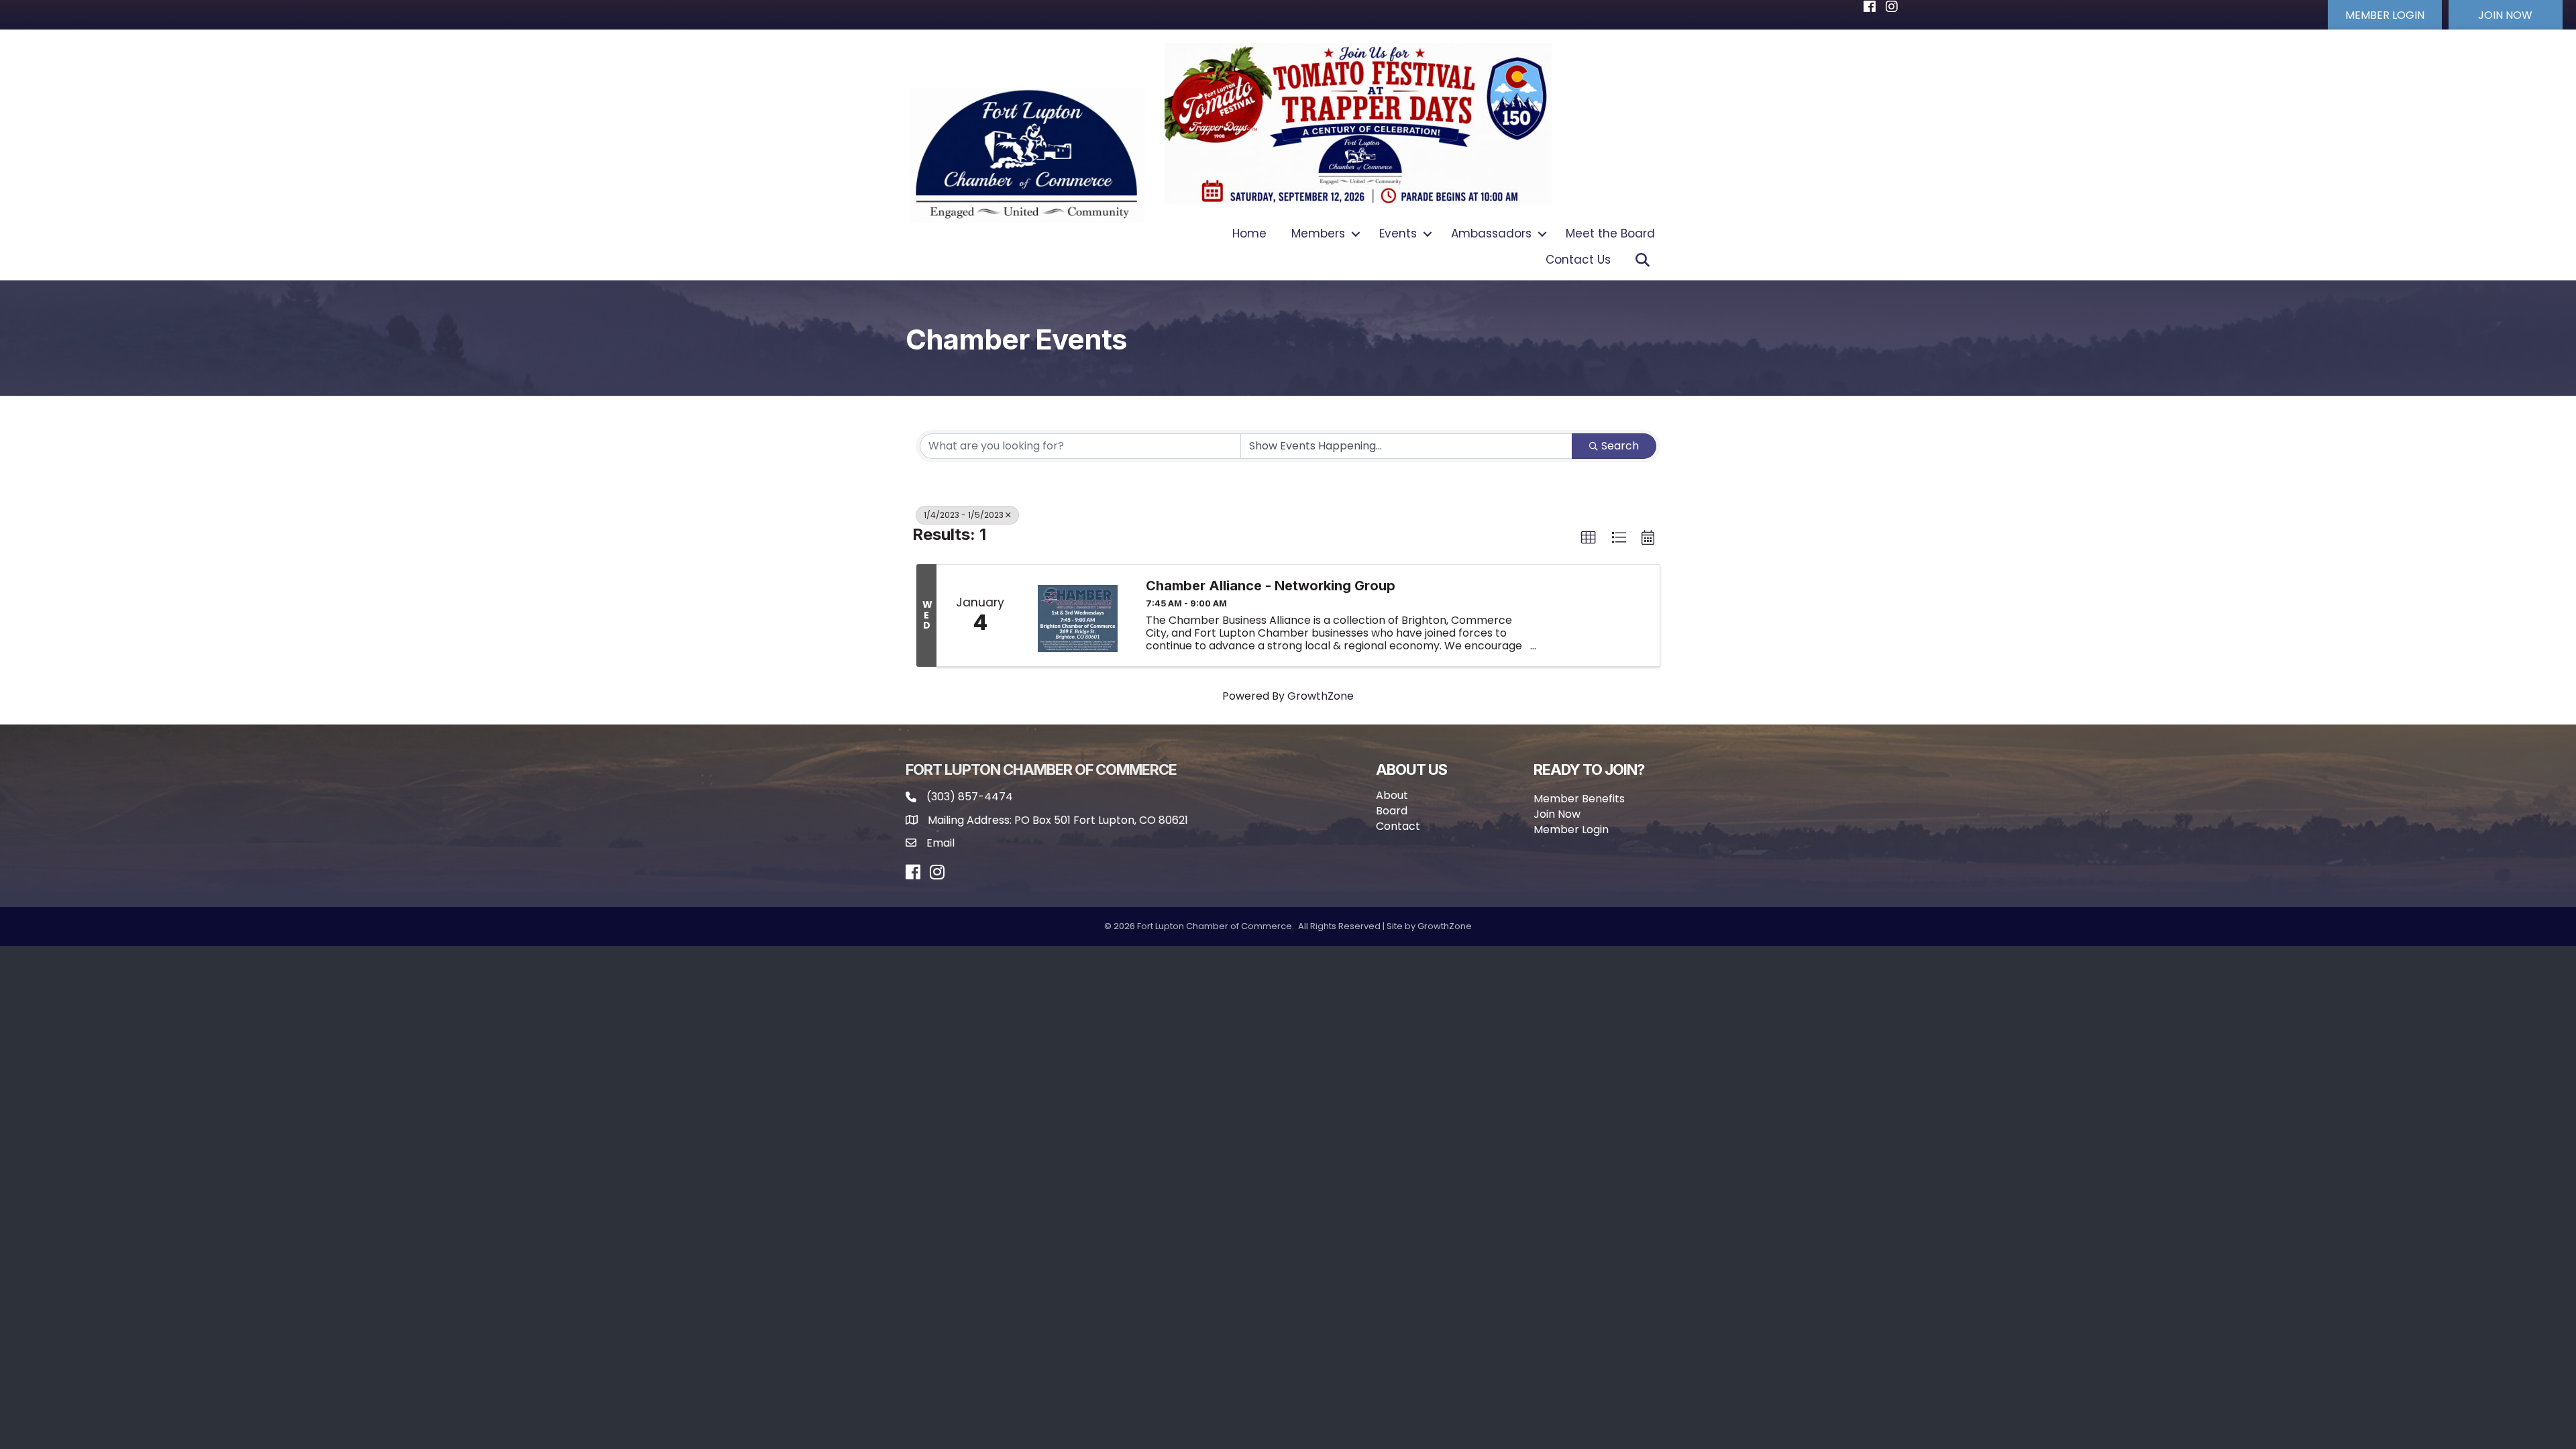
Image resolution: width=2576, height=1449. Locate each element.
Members (1318, 233)
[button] (2385, 15)
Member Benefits (1579, 799)
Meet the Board (1610, 233)
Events (1398, 233)
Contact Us (1578, 260)
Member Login (1571, 829)
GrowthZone (1321, 696)
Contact (1398, 826)
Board (1392, 811)
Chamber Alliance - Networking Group (1271, 586)
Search (1620, 446)
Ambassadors (1491, 233)
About (1392, 795)
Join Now (1557, 814)
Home (1249, 233)
